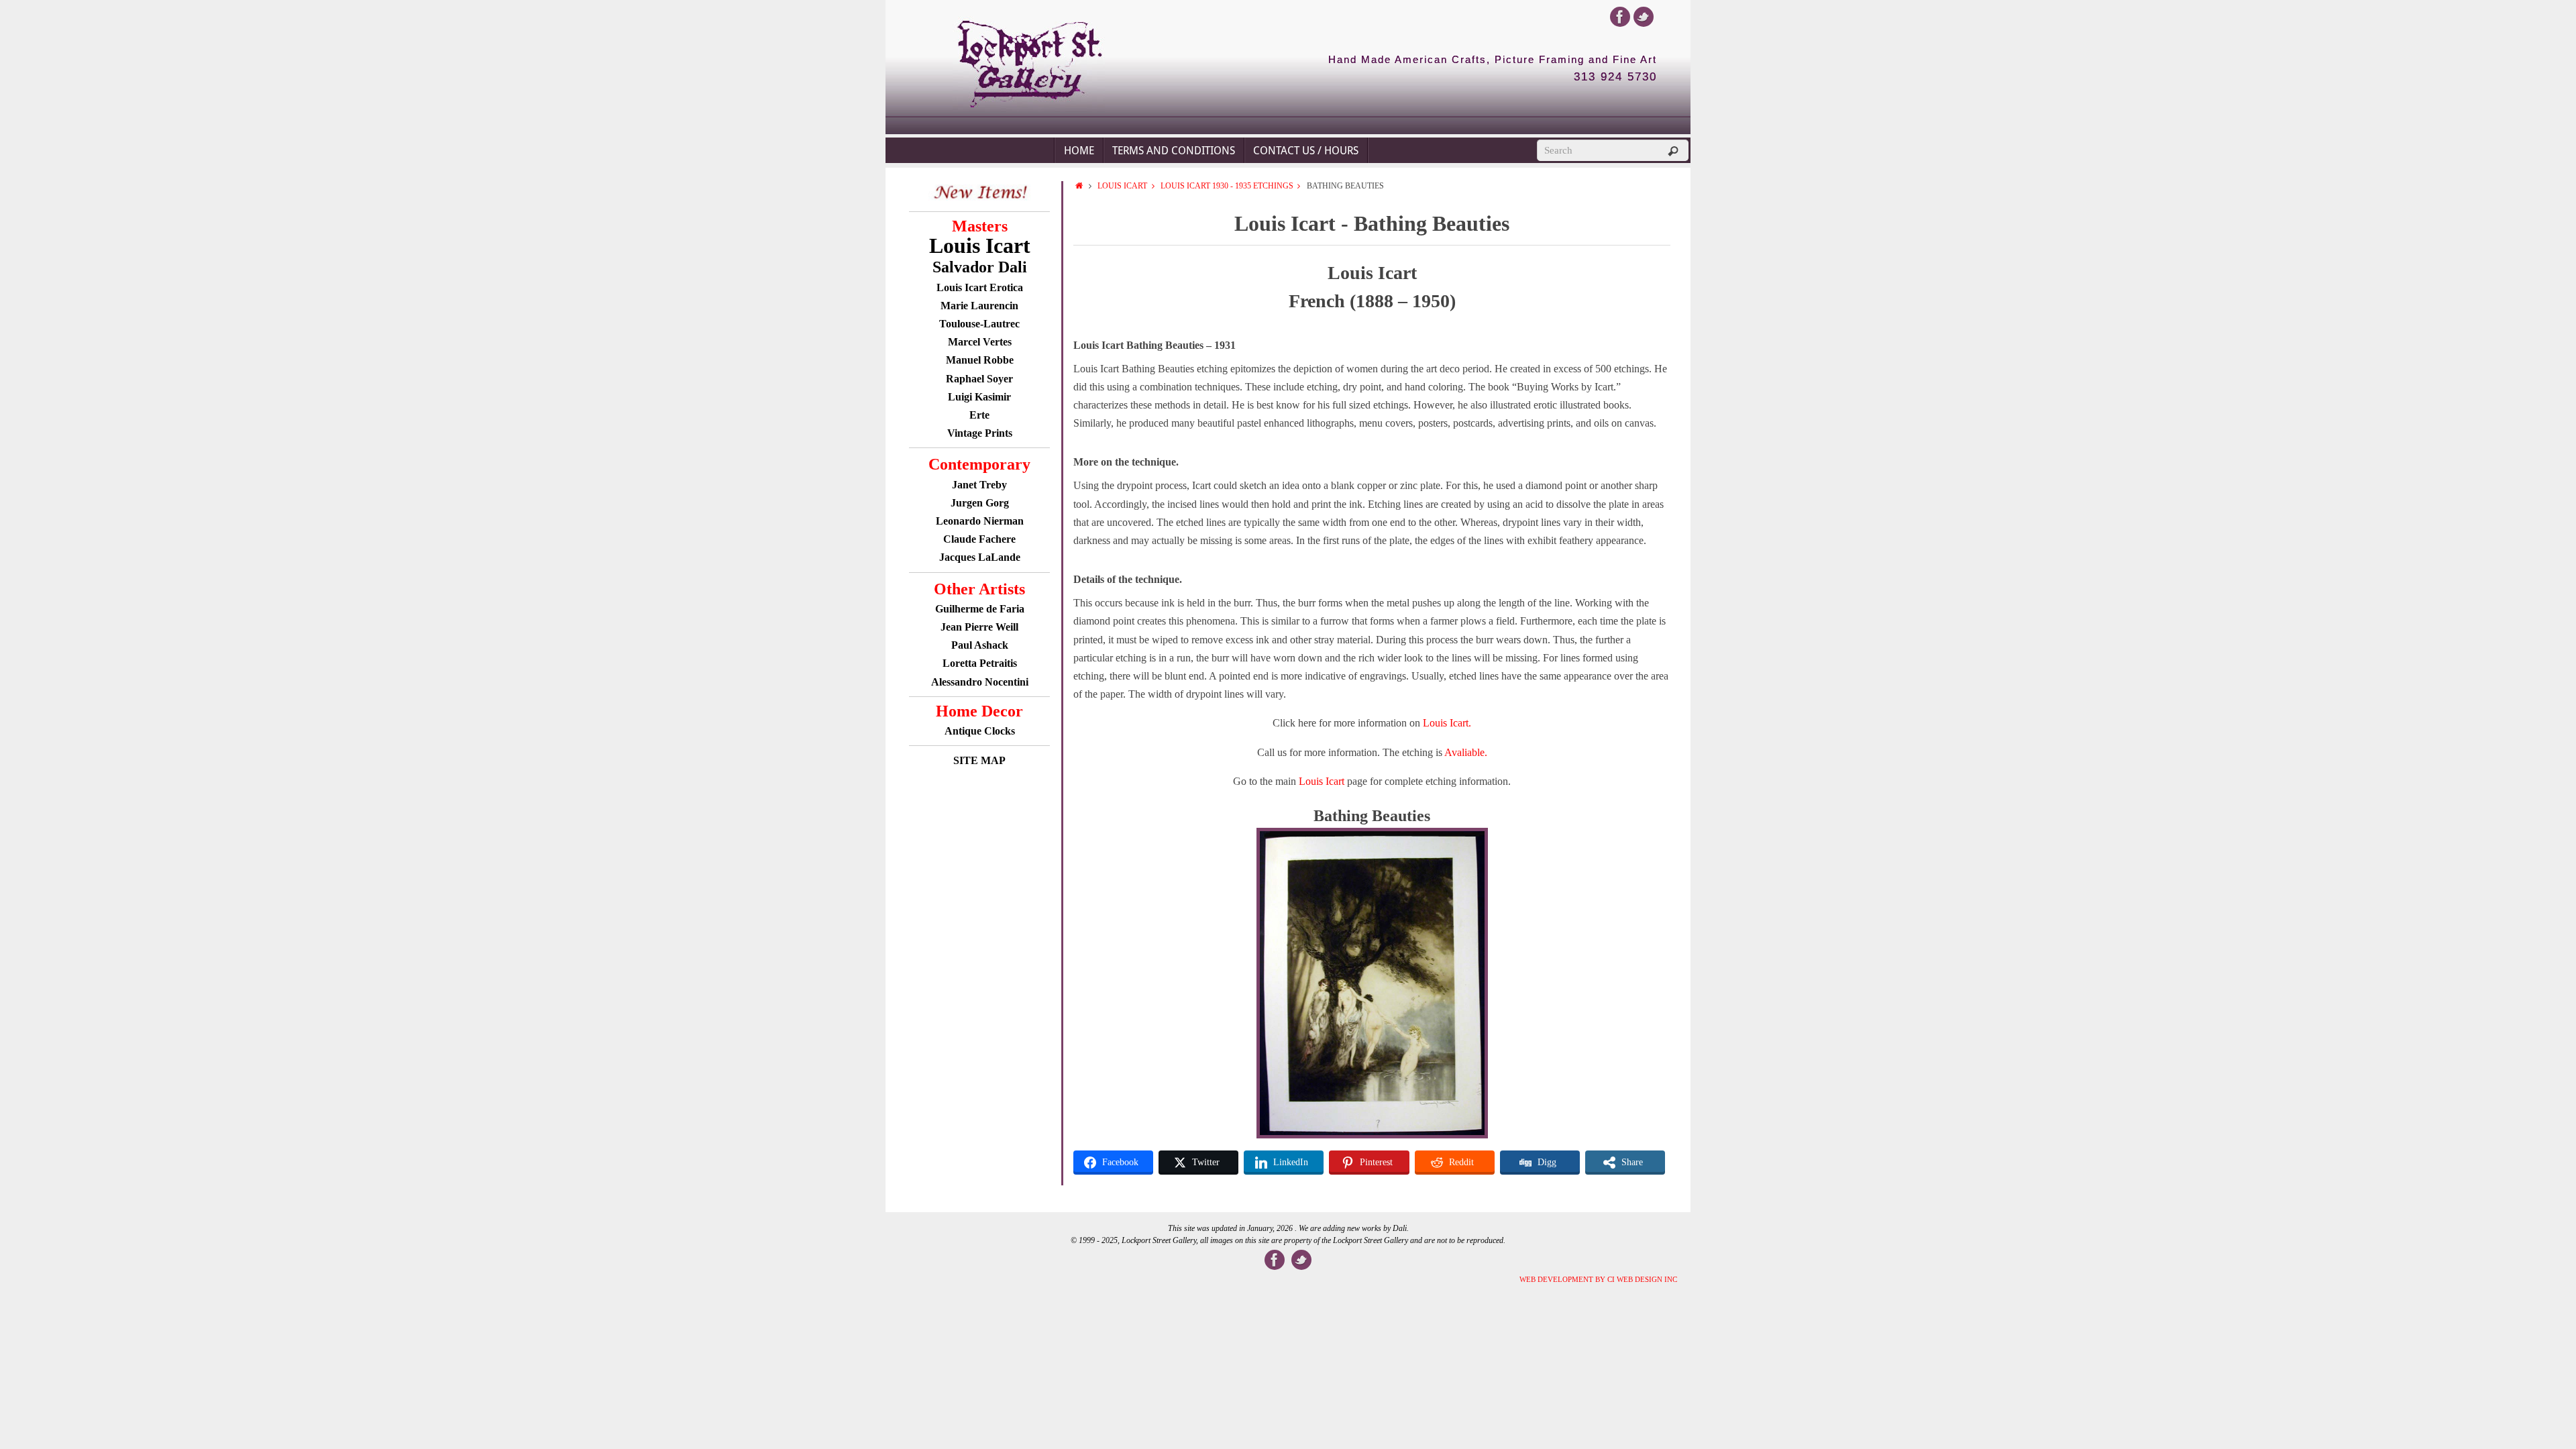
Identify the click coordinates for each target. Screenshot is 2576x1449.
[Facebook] (1620, 17)
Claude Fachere (979, 539)
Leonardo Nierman (980, 521)
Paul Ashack (980, 645)
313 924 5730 (1615, 77)
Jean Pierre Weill (979, 627)
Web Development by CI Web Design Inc (1598, 1279)
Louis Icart (1122, 186)
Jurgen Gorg (980, 503)
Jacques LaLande (980, 557)
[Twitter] (1644, 17)
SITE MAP (979, 760)
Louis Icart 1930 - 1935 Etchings (1227, 186)
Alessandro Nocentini (980, 682)
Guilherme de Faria (980, 609)
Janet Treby (979, 485)
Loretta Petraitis (980, 663)
